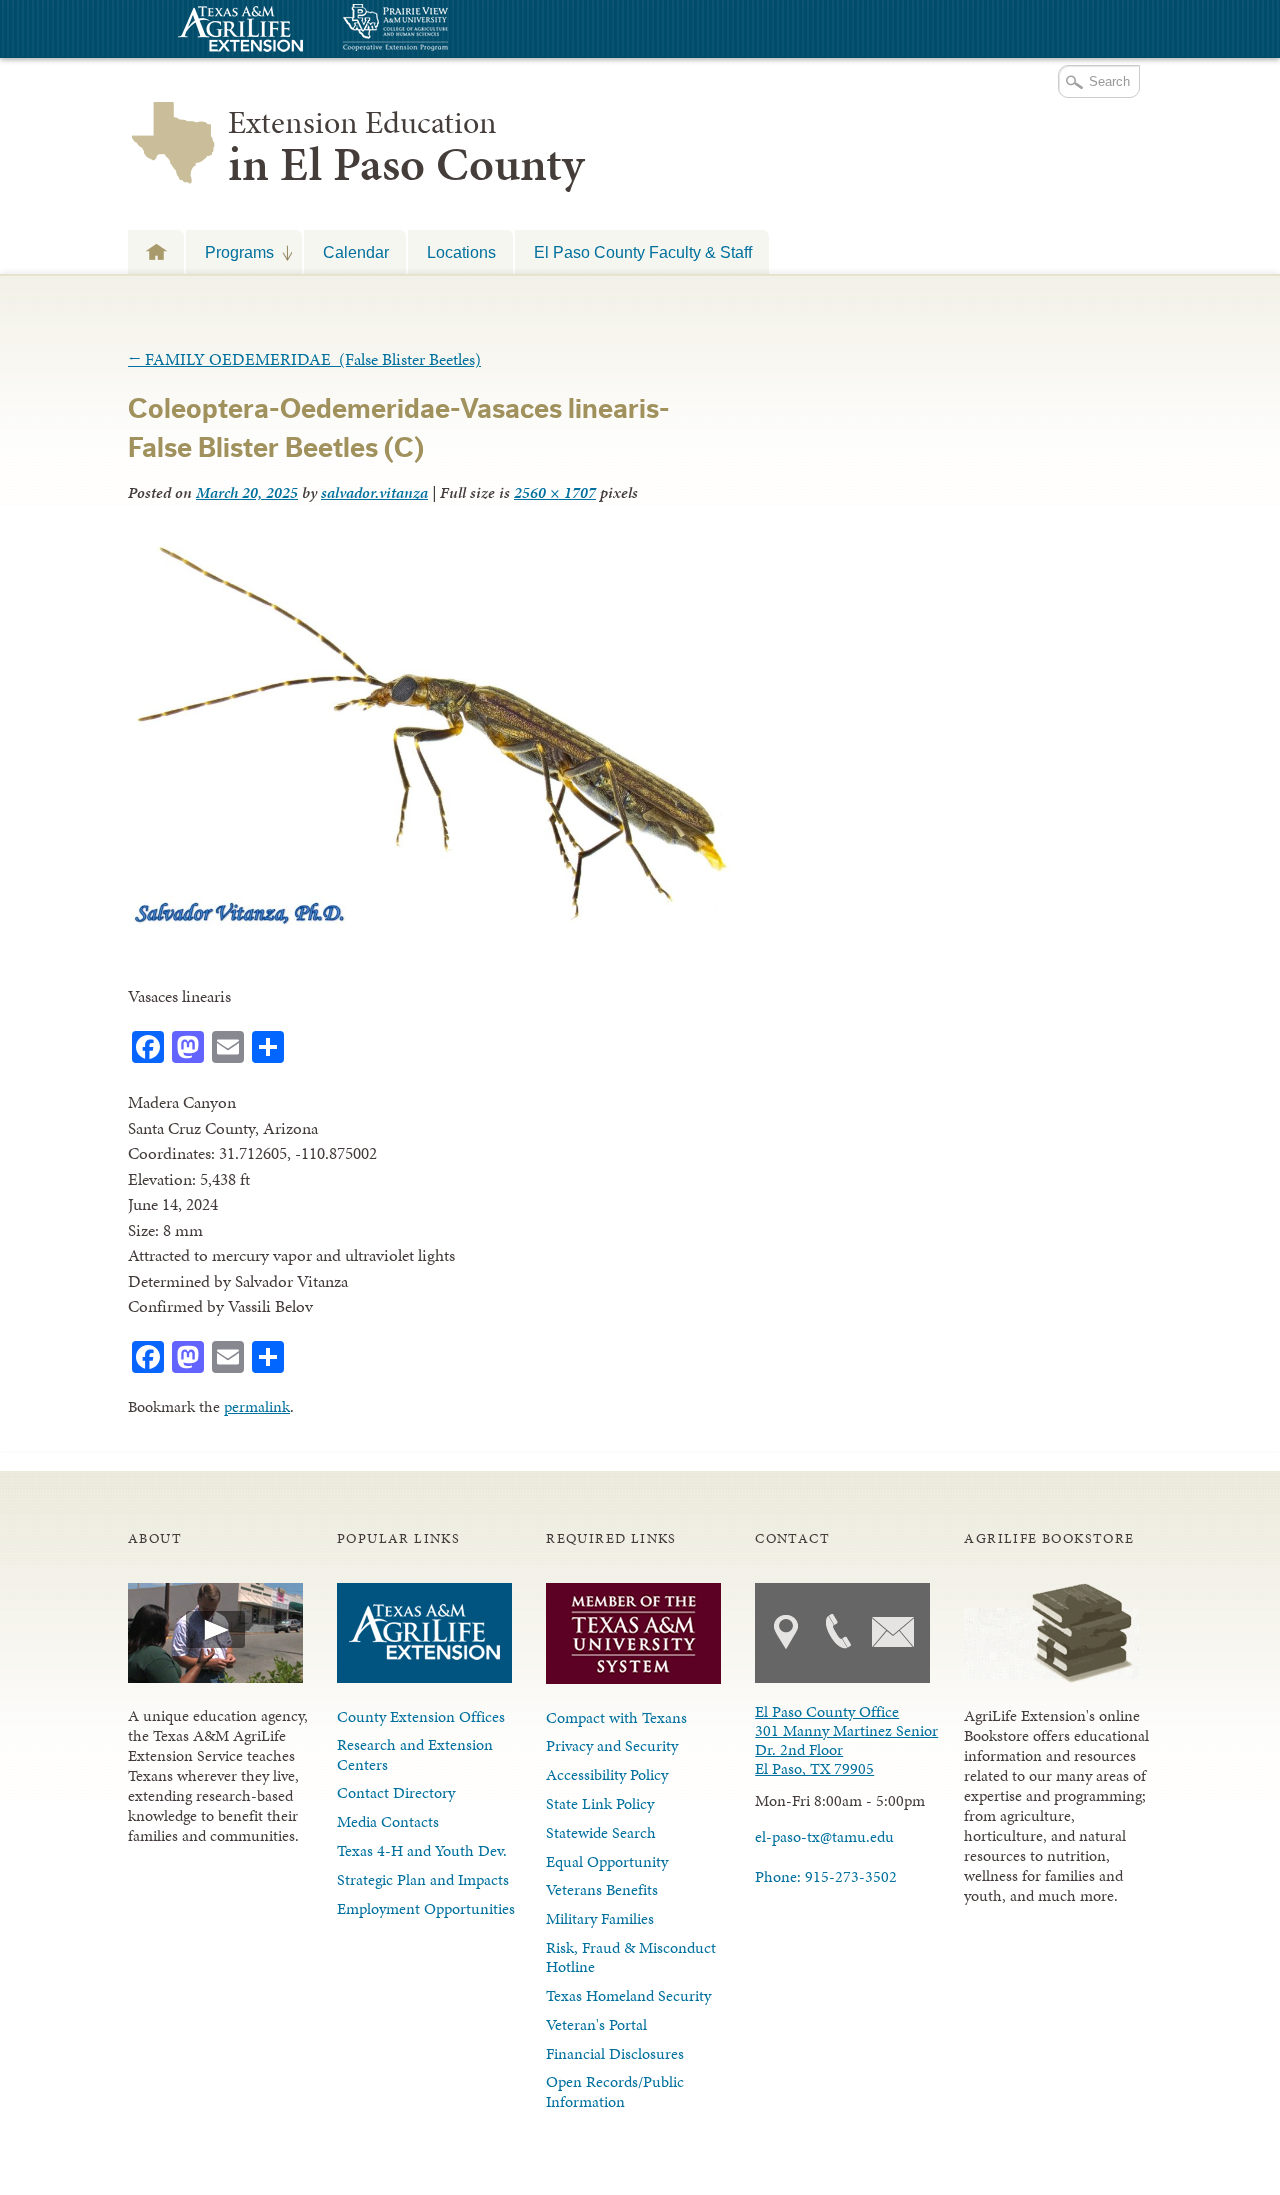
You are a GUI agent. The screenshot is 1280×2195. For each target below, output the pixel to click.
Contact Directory (396, 1792)
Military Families (600, 1918)
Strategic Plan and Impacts (423, 1879)
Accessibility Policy (607, 1774)
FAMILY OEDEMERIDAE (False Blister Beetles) (304, 359)
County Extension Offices (421, 1716)
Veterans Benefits (602, 1889)
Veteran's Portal (596, 2024)
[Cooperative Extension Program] (450, 29)
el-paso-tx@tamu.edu (824, 1836)
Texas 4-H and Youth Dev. (422, 1850)
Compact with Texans (616, 1717)
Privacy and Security (612, 1745)
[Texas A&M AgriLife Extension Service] (238, 31)
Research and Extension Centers (415, 1754)
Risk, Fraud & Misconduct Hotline (631, 1957)
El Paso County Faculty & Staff (643, 252)
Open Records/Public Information (615, 2091)
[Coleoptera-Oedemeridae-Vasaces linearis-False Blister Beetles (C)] (431, 925)
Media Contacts (388, 1821)
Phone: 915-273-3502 (826, 1876)
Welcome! (156, 251)
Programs (230, 252)
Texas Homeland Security (628, 1995)
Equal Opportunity (607, 1861)
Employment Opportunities (426, 1908)
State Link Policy (600, 1803)
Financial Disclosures (615, 2053)
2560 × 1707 (555, 492)
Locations (461, 252)
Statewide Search (601, 1832)
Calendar (356, 252)
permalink (257, 1406)
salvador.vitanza (374, 492)
